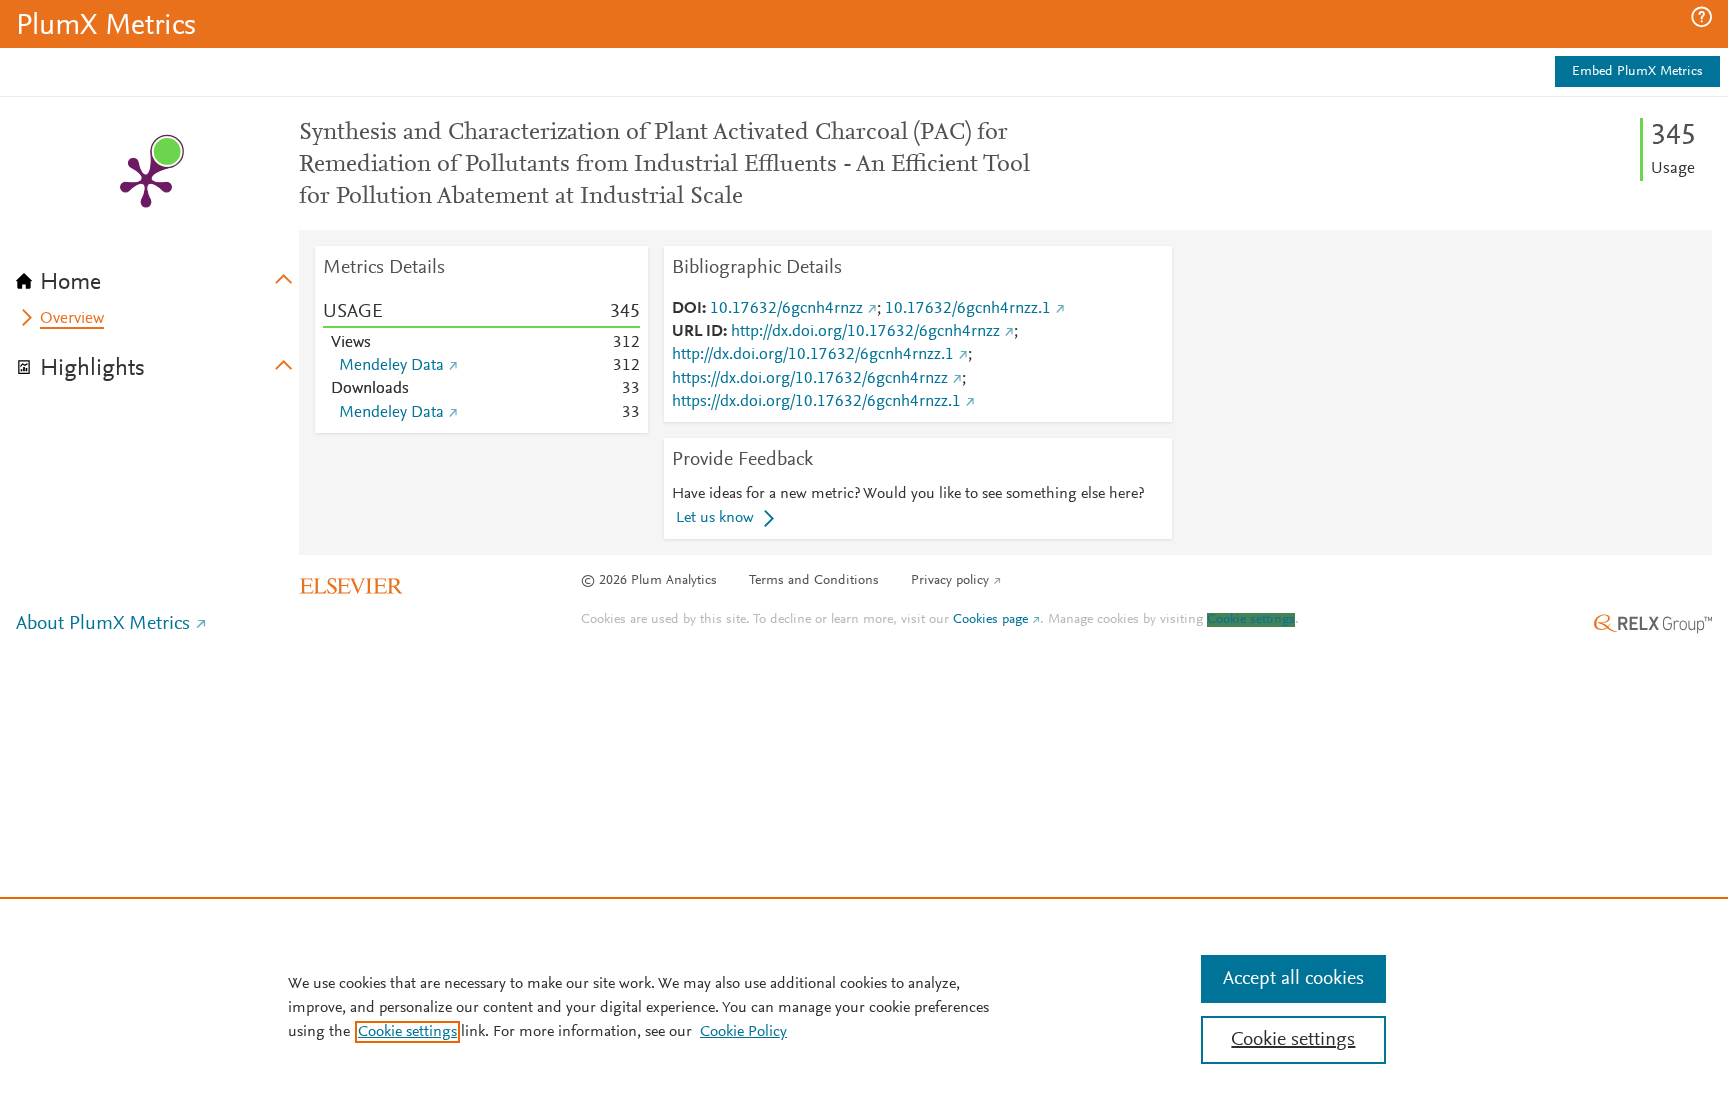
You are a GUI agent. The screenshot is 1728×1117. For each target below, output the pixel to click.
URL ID (697, 332)
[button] (1701, 17)
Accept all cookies (1293, 979)
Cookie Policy (743, 1032)
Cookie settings (1251, 620)
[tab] (157, 276)
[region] (864, 1007)
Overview (72, 319)
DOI (687, 309)
